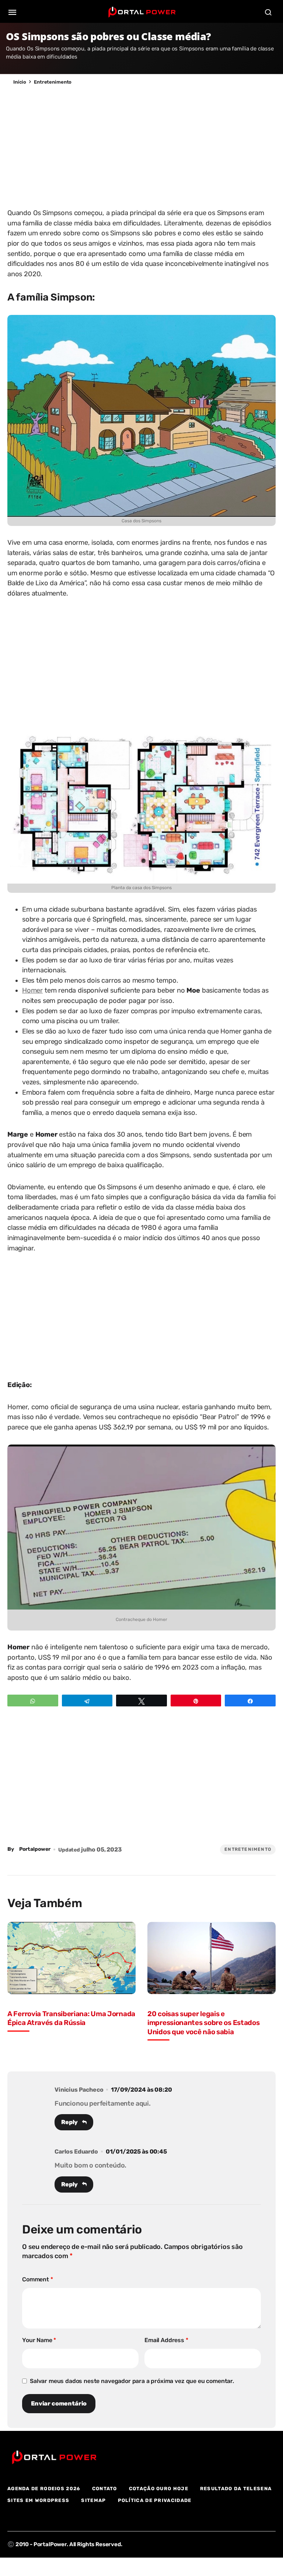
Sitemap (93, 2500)
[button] (13, 12)
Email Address (166, 2340)
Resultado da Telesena (236, 2489)
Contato (105, 2489)
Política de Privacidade (155, 2500)
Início (20, 82)
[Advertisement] (141, 145)
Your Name (39, 2340)
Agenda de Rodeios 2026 (44, 2489)
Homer (32, 990)
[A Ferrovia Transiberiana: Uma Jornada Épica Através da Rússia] (71, 1958)
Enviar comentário (59, 2403)
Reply (69, 2122)
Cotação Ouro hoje (159, 2489)
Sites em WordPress (38, 2500)
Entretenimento (53, 82)
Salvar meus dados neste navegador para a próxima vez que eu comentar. (132, 2381)
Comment (38, 2279)
